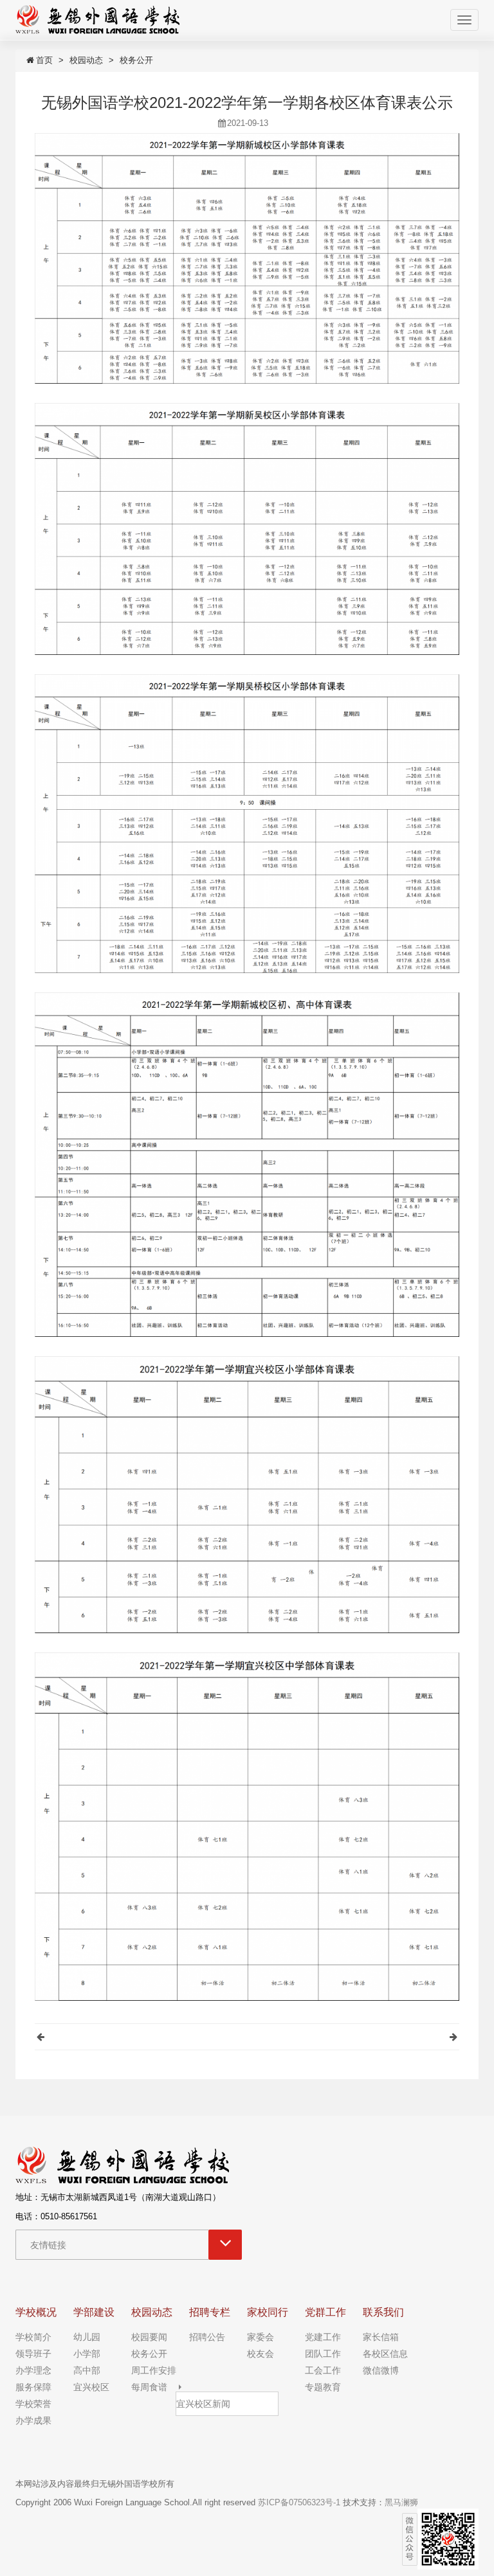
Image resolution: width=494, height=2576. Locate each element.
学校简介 (33, 2337)
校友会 (261, 2354)
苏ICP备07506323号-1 (299, 2502)
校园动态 (86, 60)
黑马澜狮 (401, 2502)
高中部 (87, 2370)
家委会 (261, 2337)
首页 (44, 60)
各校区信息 (385, 2354)
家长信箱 (381, 2337)
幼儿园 (87, 2337)
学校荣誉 (33, 2404)
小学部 (87, 2354)
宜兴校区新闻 (203, 2404)
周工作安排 (154, 2370)
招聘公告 (207, 2337)
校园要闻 (149, 2337)
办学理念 (33, 2370)
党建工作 (323, 2337)
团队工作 (323, 2354)
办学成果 (33, 2420)
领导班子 (33, 2354)
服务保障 (33, 2387)
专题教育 (323, 2387)
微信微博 (381, 2370)
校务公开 (136, 60)
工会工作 (323, 2370)
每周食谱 (149, 2387)
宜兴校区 (91, 2387)
